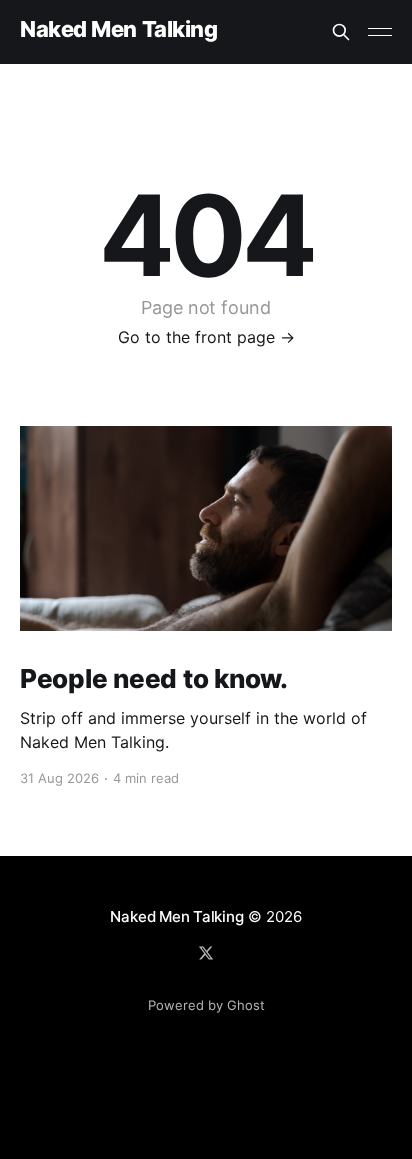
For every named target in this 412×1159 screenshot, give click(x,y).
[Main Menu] (380, 32)
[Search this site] (341, 32)
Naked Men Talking (119, 29)
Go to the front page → (206, 337)
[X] (206, 953)
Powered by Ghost (206, 1005)
